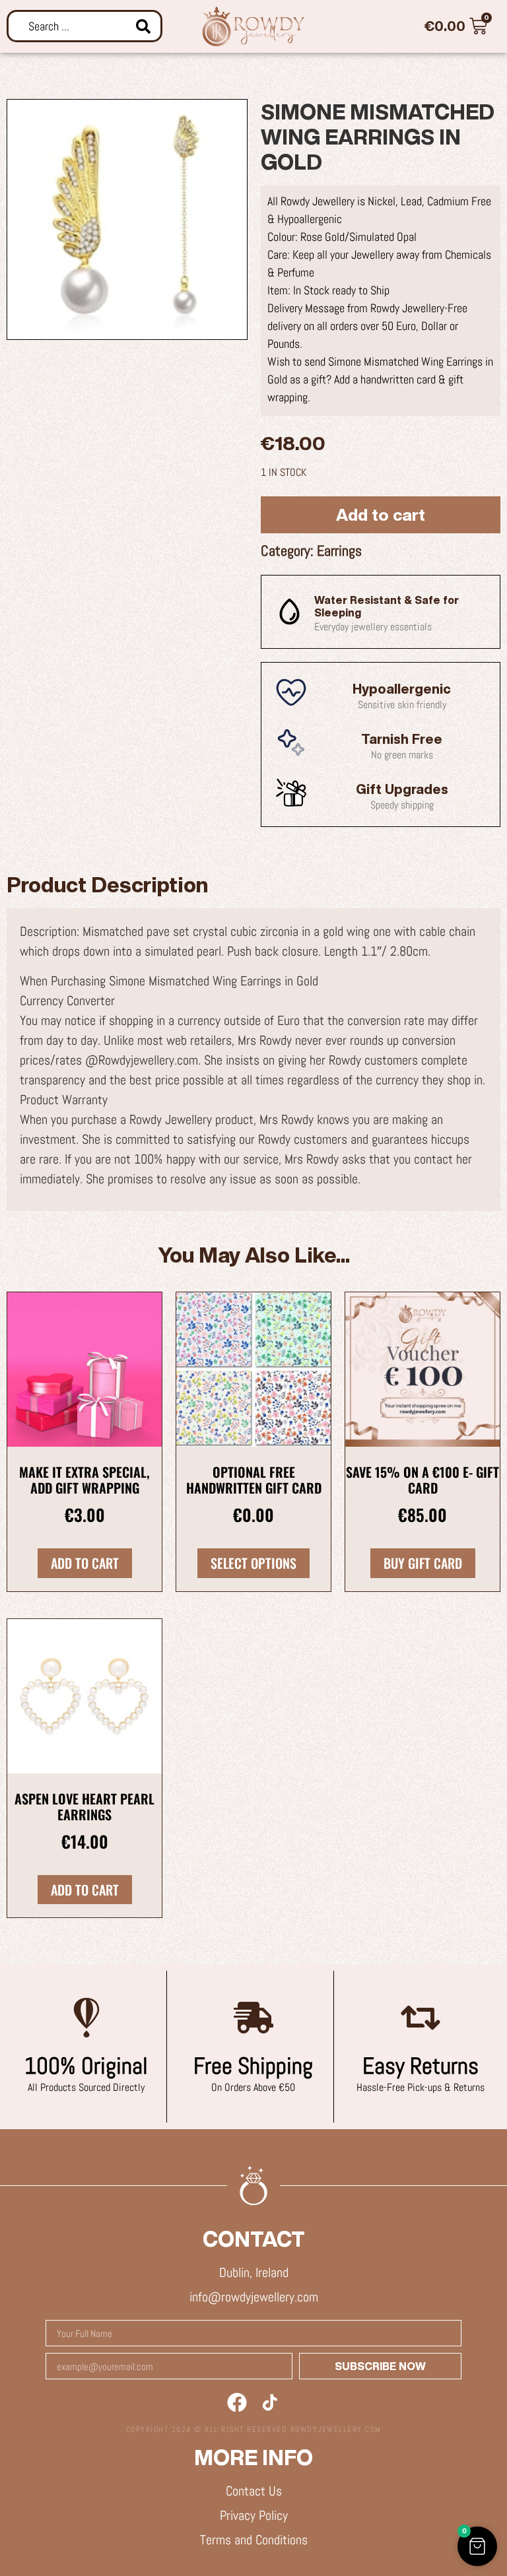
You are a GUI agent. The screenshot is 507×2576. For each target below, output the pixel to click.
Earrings (339, 550)
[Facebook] (237, 2402)
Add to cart (381, 514)
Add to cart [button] (85, 1563)
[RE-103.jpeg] (127, 219)
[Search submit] (143, 26)
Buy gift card (423, 1563)
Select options (253, 1563)
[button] (477, 2546)
